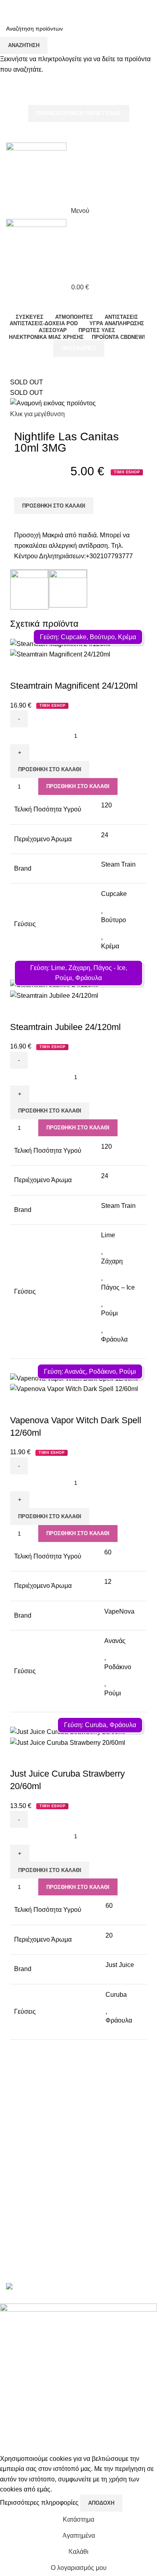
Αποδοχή (101, 2503)
